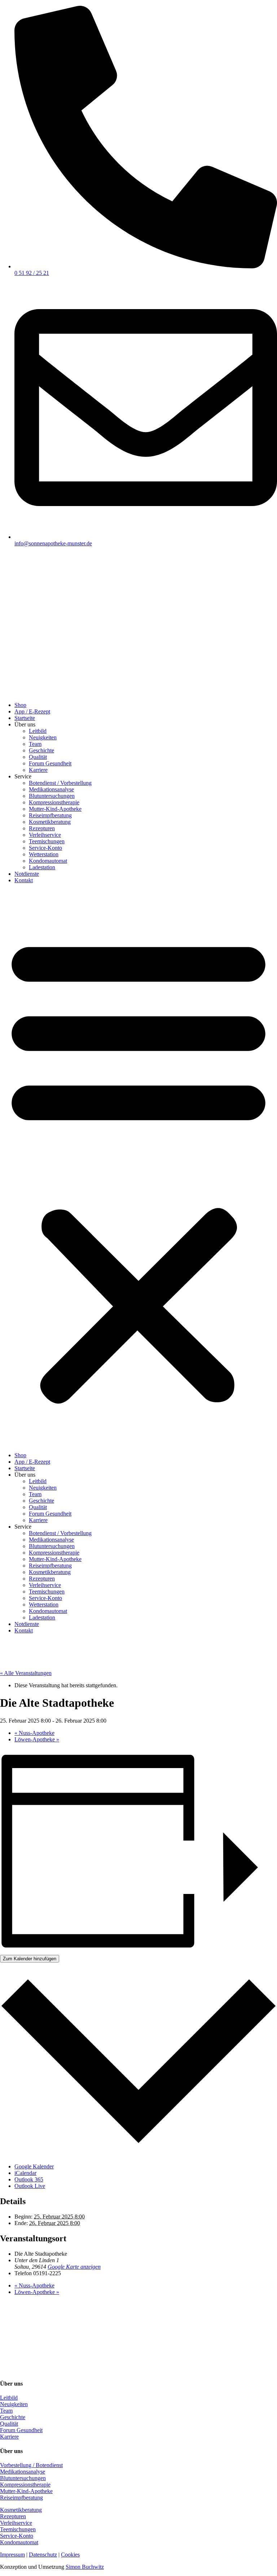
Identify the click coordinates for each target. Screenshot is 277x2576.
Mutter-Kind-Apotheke (55, 809)
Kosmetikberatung (50, 822)
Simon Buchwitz (85, 2567)
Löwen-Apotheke (37, 1739)
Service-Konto (45, 848)
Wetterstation (44, 854)
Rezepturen (42, 828)
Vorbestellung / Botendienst (31, 2465)
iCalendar (25, 2173)
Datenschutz (43, 2555)
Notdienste (27, 874)
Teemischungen (47, 841)
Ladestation (42, 867)
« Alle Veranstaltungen (26, 1673)
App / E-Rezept (32, 711)
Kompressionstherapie (54, 802)
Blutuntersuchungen (52, 796)
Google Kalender (34, 2166)
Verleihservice (45, 835)
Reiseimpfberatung (50, 815)
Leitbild (38, 731)
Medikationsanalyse (51, 789)
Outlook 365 (29, 2179)
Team (35, 744)
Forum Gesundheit (50, 763)
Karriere (38, 770)
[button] (138, 1168)
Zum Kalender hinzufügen (30, 1959)
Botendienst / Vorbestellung (60, 783)
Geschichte (41, 750)
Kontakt (24, 880)
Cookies (70, 2555)
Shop (20, 705)
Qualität (38, 757)
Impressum (12, 2555)
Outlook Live (30, 2186)
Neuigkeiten (43, 737)
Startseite (25, 718)
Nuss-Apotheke (34, 1733)
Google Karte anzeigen (74, 2267)
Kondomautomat (48, 861)
